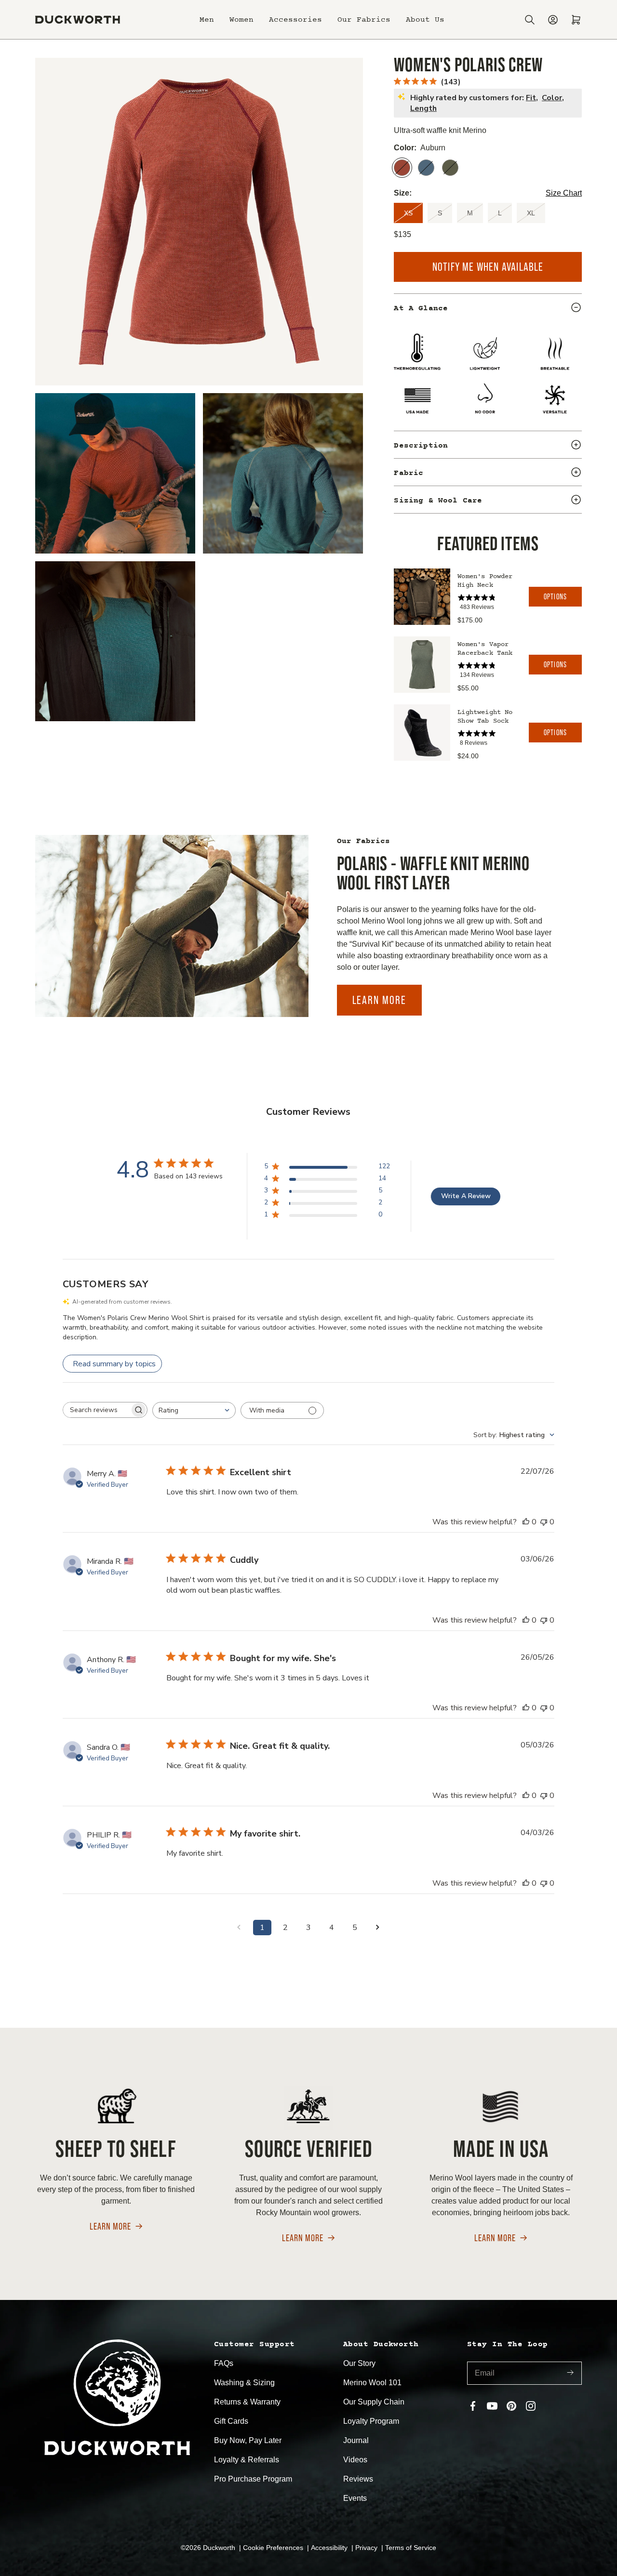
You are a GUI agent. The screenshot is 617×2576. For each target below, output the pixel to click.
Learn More (379, 1000)
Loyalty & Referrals (247, 2460)
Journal (356, 2440)
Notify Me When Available (488, 267)
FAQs (224, 2363)
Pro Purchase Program (253, 2479)
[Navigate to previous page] (239, 1928)
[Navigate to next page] (378, 1928)
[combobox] (194, 1410)
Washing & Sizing (244, 2383)
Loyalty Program (371, 2421)
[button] (207, 20)
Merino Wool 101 (372, 2383)
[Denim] (426, 168)
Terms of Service (411, 2548)
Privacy (367, 2548)
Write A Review (466, 1196)
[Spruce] (450, 168)
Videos (355, 2460)
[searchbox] (96, 1410)
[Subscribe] (570, 2373)
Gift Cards (231, 2421)
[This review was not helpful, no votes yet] (544, 1522)
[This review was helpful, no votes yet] (526, 1522)
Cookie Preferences (274, 2548)
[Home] (78, 20)
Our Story (359, 2363)
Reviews (358, 2479)
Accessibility (330, 2548)
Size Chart (564, 193)
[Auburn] (402, 168)
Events (355, 2498)
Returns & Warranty (247, 2402)
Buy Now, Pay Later (248, 2440)
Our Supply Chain (374, 2402)
